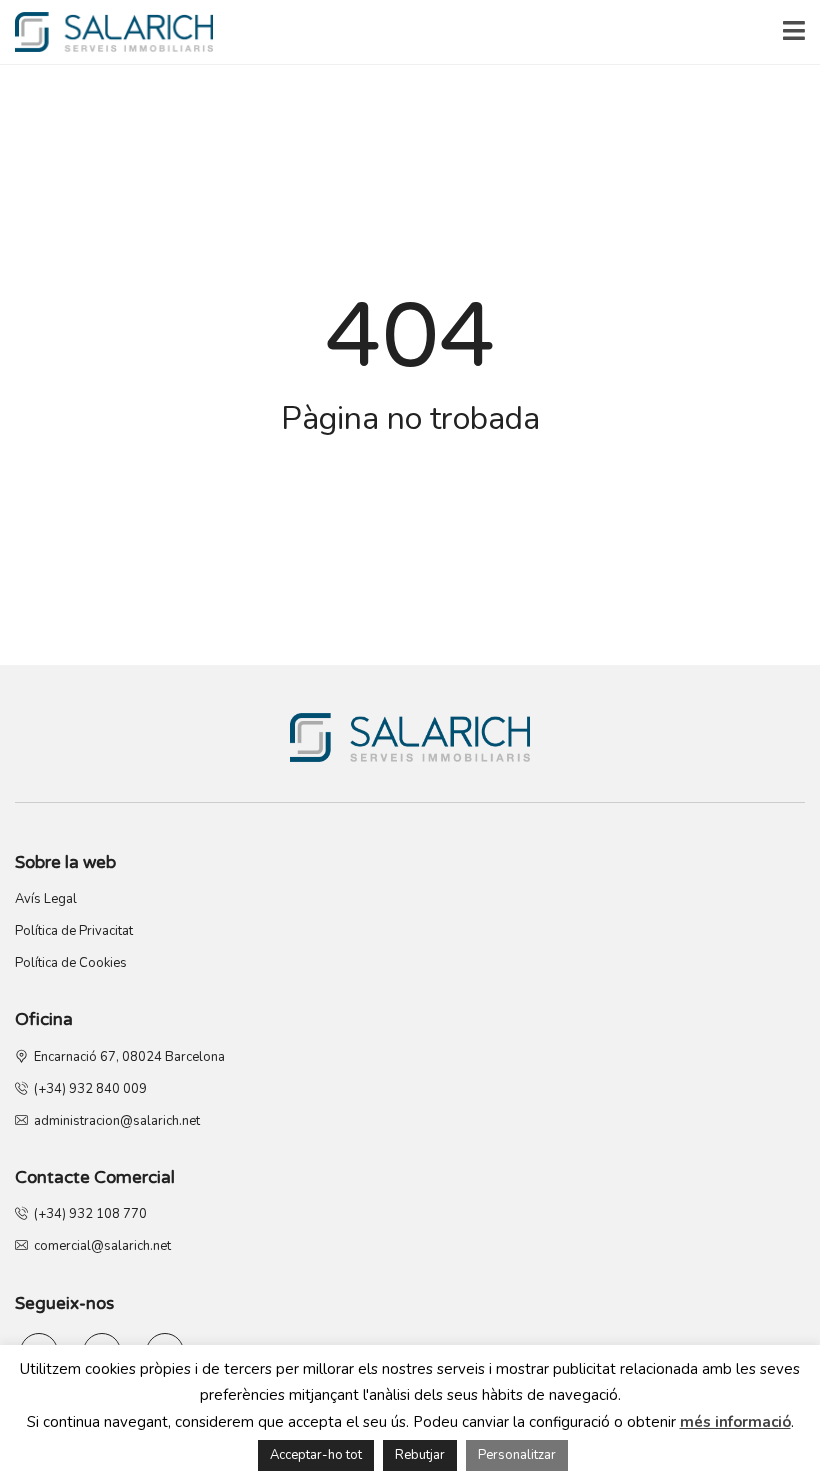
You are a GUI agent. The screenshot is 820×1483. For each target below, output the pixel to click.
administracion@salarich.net (114, 1121)
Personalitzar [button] (517, 1455)
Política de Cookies (71, 963)
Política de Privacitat (74, 931)
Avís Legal (46, 899)
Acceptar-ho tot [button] (316, 1455)
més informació (735, 1422)
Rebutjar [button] (420, 1455)
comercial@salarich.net (99, 1246)
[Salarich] (106, 32)
